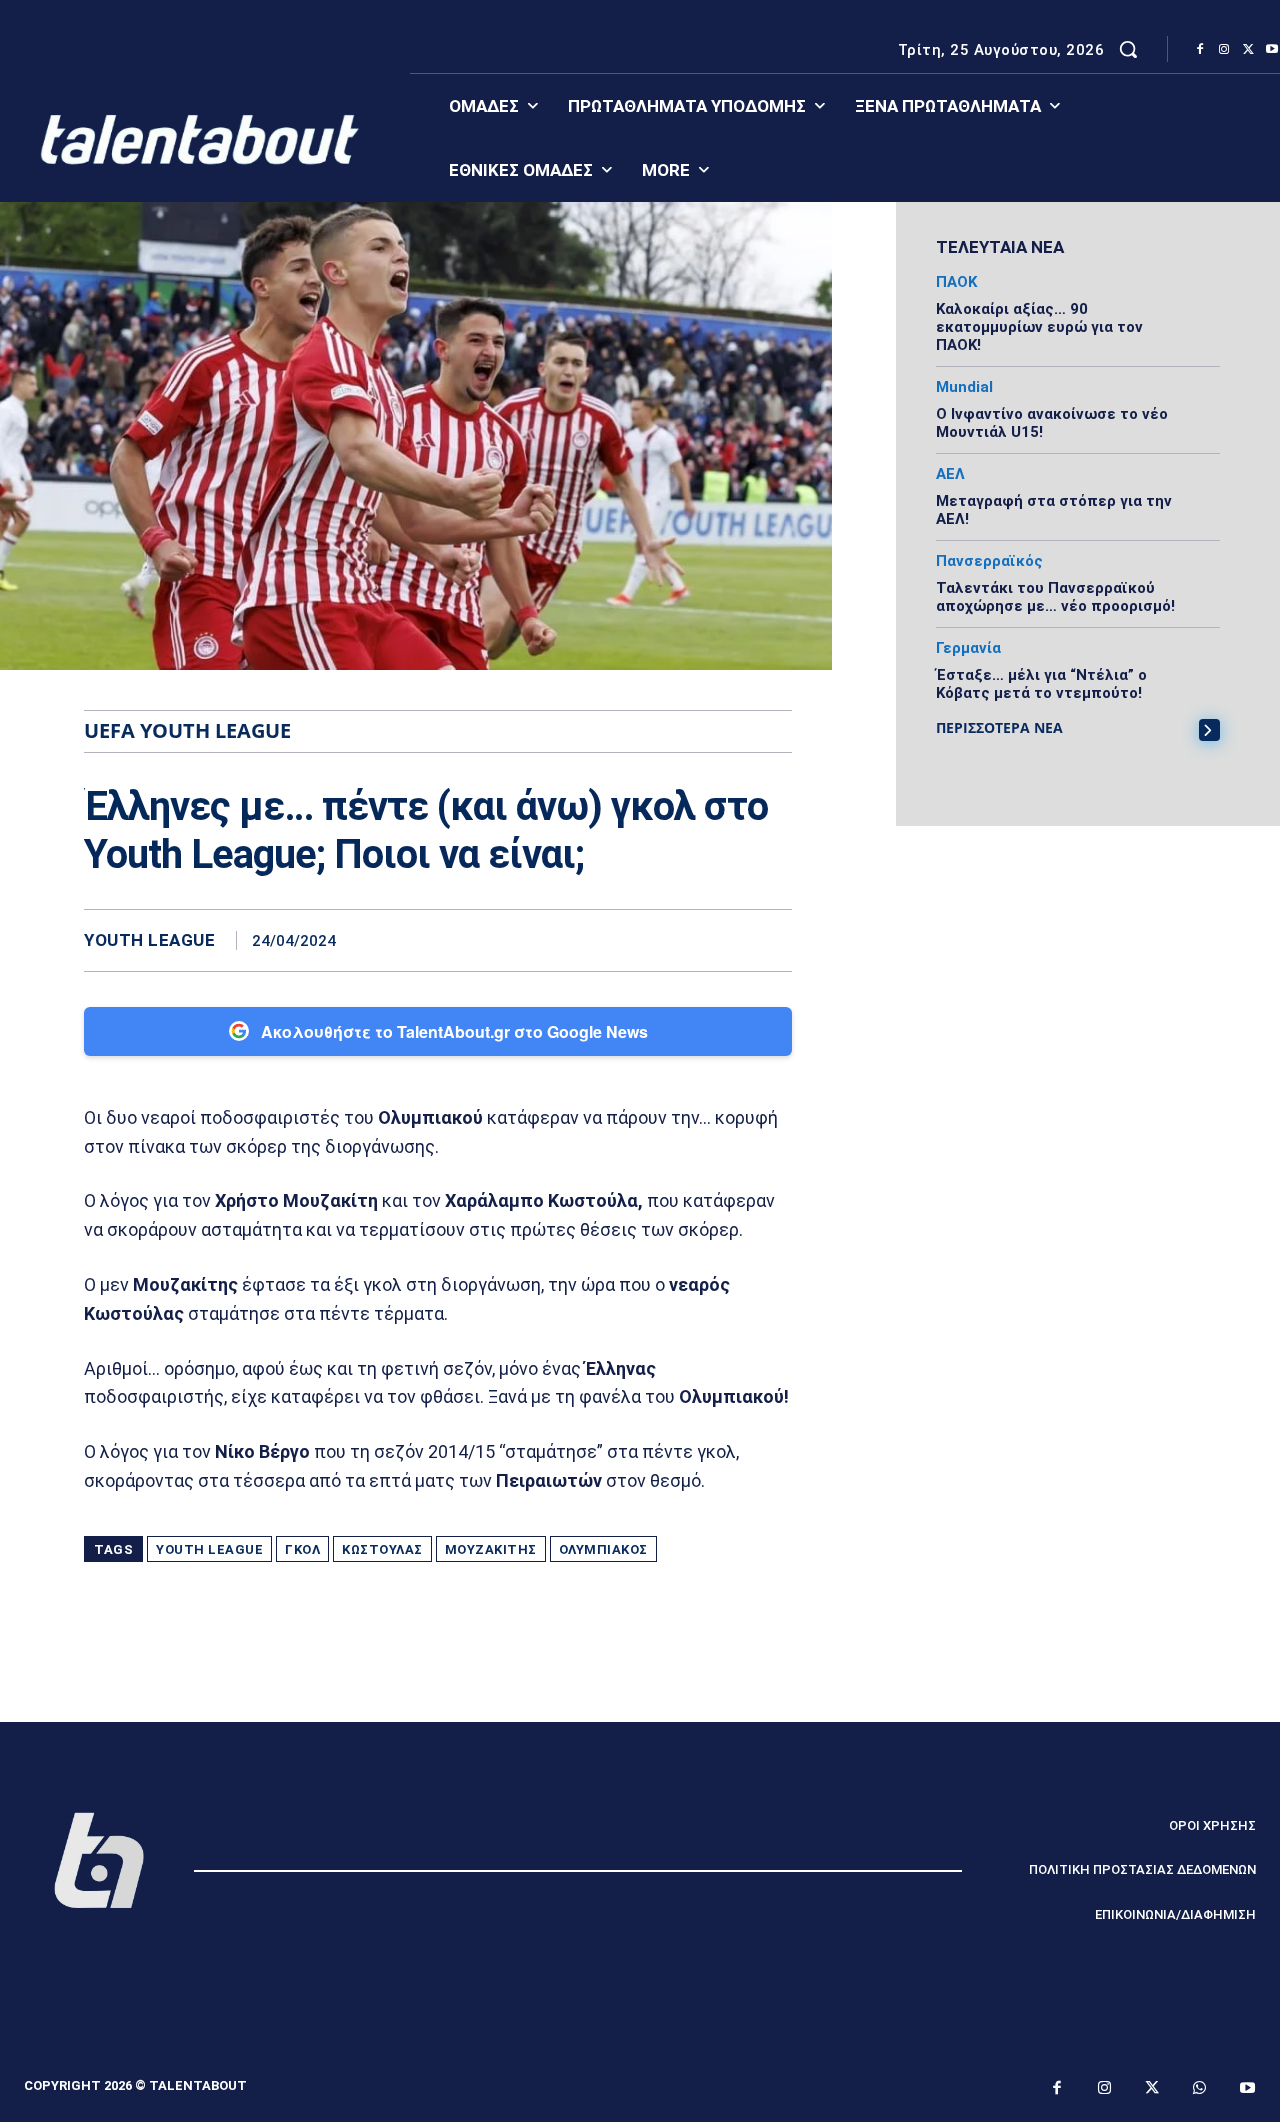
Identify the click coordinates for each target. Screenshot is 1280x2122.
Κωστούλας (382, 1549)
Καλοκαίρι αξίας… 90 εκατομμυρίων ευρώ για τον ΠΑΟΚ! (1039, 327)
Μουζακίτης (491, 1549)
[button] (1128, 49)
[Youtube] (1248, 2089)
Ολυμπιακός (603, 1549)
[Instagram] (1224, 50)
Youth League (149, 940)
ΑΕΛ (950, 474)
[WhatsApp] (772, 940)
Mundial (964, 387)
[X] (1248, 50)
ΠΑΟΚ (956, 282)
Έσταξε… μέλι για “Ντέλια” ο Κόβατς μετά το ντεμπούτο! (1041, 684)
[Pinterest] (726, 940)
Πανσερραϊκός (989, 561)
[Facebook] (1200, 50)
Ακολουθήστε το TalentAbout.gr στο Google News (454, 1031)
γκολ (302, 1549)
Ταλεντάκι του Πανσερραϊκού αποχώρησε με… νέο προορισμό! (1055, 597)
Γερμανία (968, 648)
